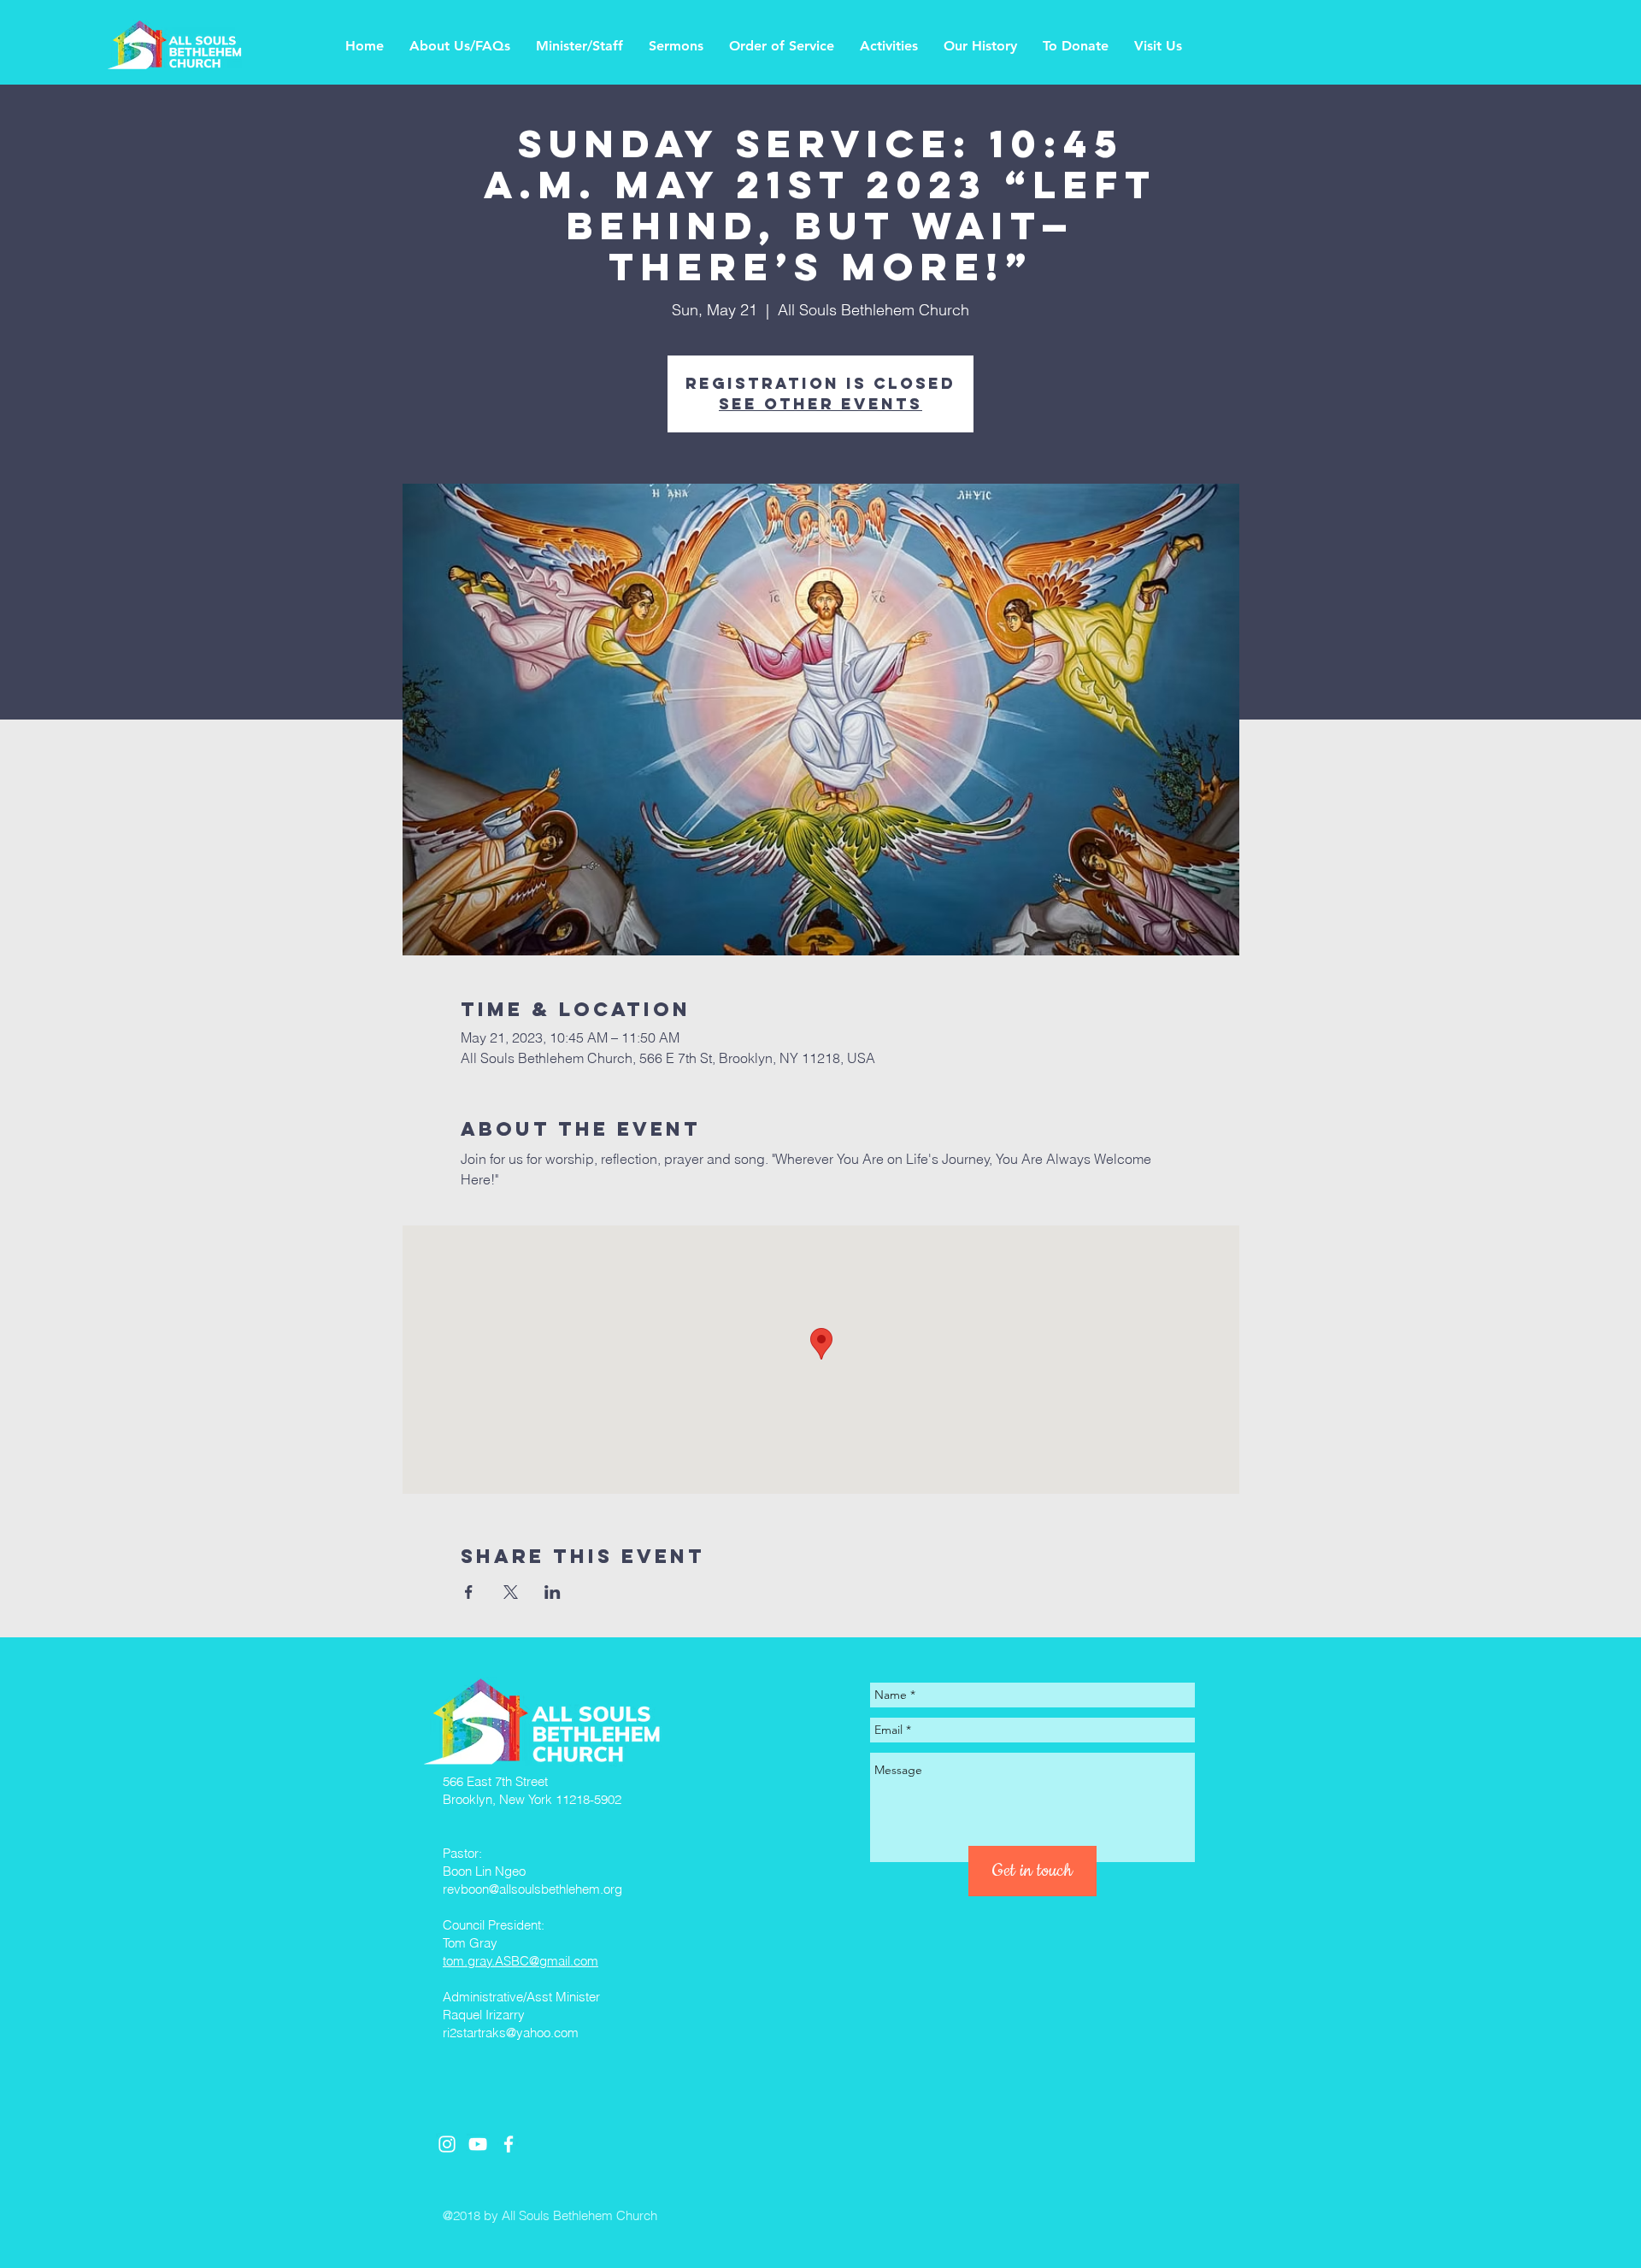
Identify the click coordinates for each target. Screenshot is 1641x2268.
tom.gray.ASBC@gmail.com (521, 1961)
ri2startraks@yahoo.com (511, 2033)
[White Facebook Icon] (509, 2144)
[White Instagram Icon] (447, 2144)
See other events (820, 404)
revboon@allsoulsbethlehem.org (532, 1889)
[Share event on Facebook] (469, 1592)
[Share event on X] (511, 1592)
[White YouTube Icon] (478, 2144)
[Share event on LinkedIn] (553, 1592)
